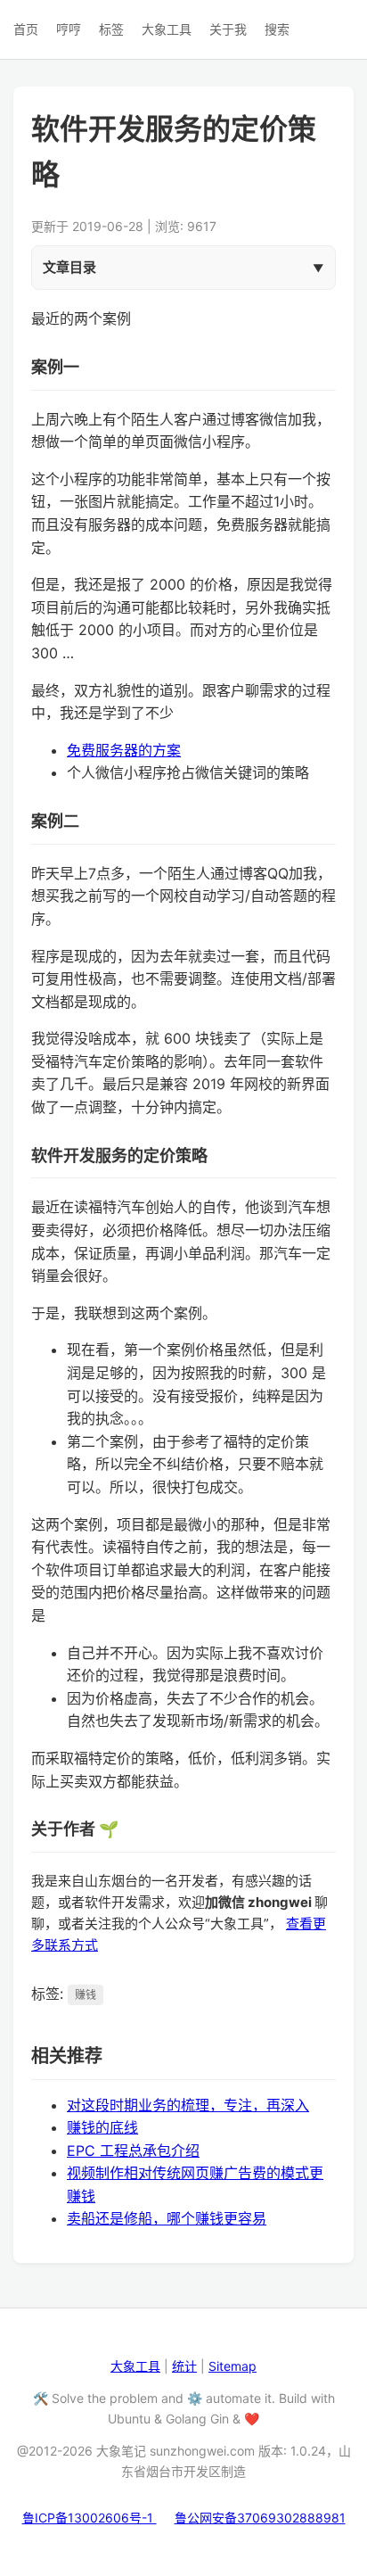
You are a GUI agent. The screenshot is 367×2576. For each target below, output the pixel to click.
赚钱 (86, 1995)
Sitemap (232, 2366)
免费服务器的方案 (124, 750)
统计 (184, 2366)
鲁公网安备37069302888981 (260, 2518)
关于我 (228, 29)
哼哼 (69, 29)
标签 (111, 29)
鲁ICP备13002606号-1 (90, 2518)
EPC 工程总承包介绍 (133, 2151)
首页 (26, 29)
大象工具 (167, 29)
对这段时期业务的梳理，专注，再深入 (188, 2105)
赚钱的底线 (102, 2127)
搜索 (277, 29)
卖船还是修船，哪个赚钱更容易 (167, 2218)
